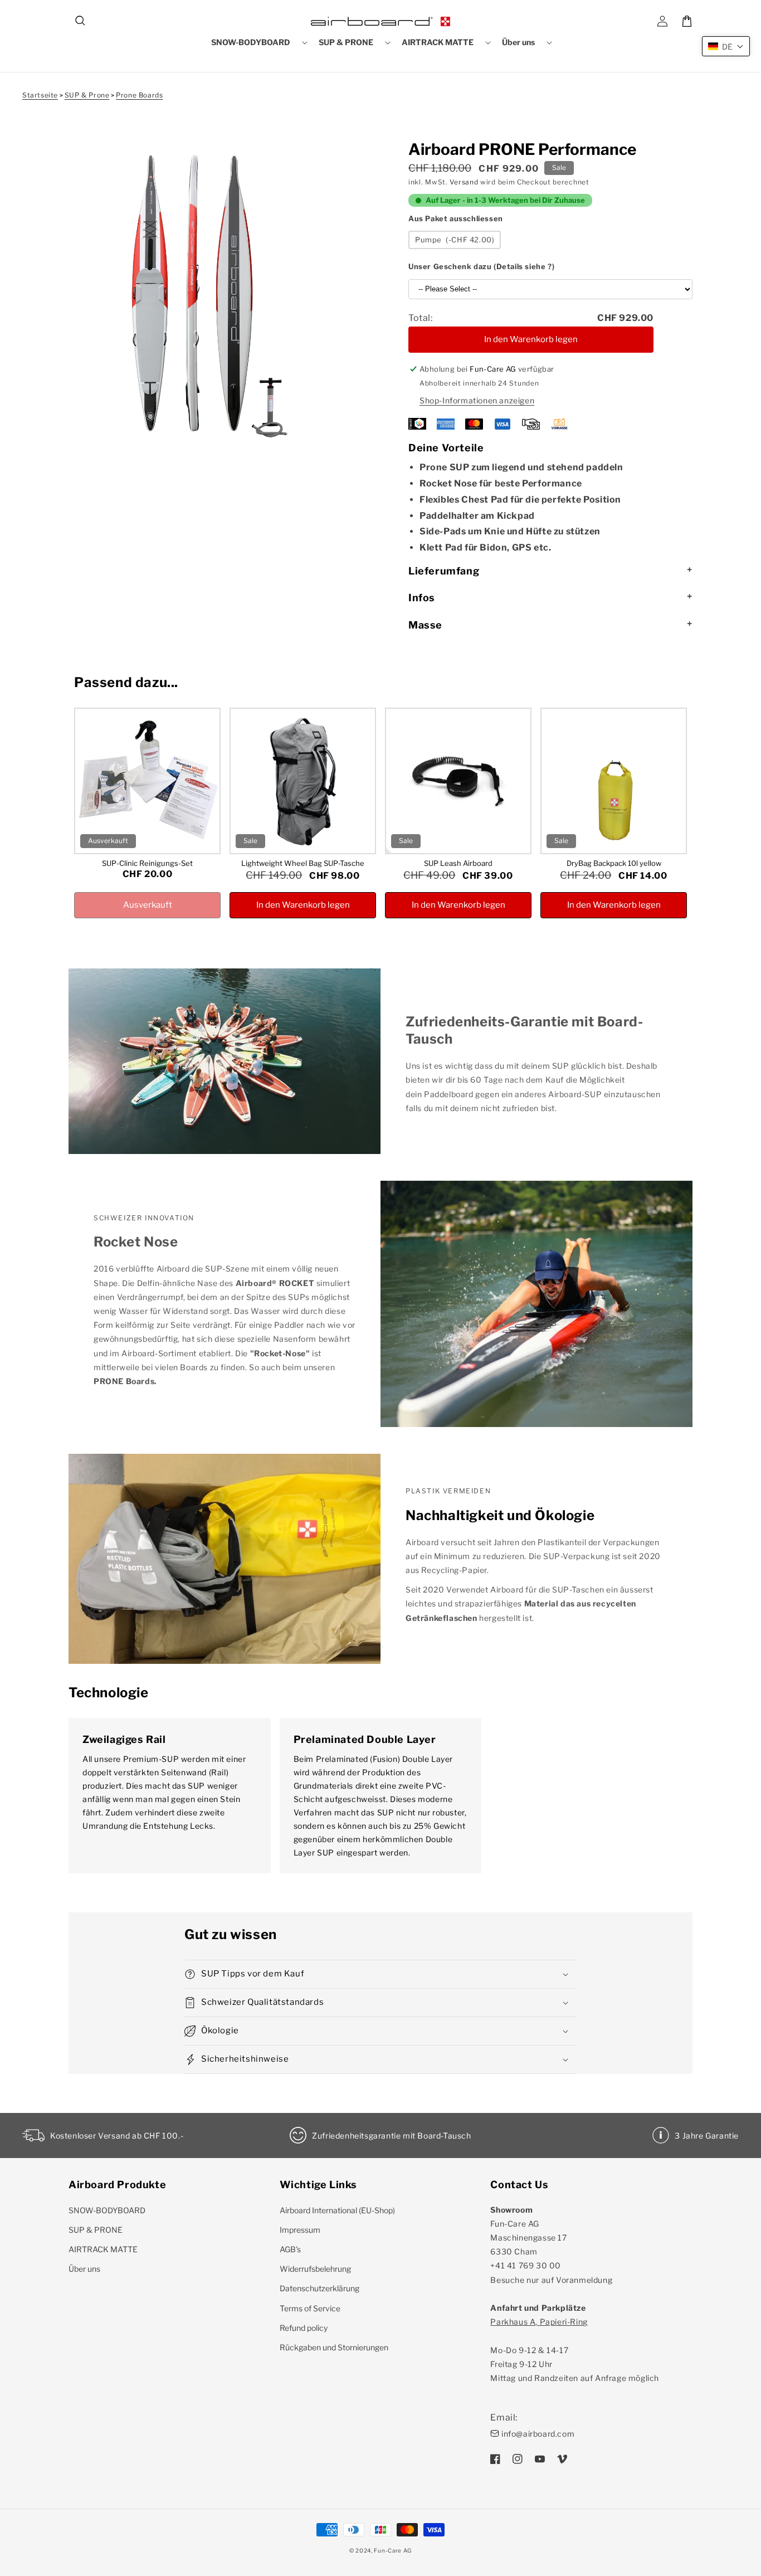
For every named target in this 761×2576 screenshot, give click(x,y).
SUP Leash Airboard (458, 863)
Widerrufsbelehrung (315, 2269)
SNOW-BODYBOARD (107, 2210)
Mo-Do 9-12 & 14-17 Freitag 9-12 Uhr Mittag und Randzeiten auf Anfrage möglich (575, 2350)
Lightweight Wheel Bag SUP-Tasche (303, 863)
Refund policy (304, 2328)
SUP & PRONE (96, 2230)
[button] (81, 21)
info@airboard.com (538, 2434)
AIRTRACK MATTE (103, 2249)
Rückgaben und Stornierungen (334, 2347)
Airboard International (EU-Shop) (337, 2210)
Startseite (40, 95)
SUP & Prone (87, 95)
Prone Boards (139, 95)
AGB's (290, 2249)
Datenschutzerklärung (319, 2288)
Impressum (300, 2230)
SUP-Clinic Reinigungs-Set (147, 863)
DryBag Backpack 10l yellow (614, 863)
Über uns (84, 2269)
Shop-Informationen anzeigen (477, 400)
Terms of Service (310, 2308)
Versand (464, 182)
